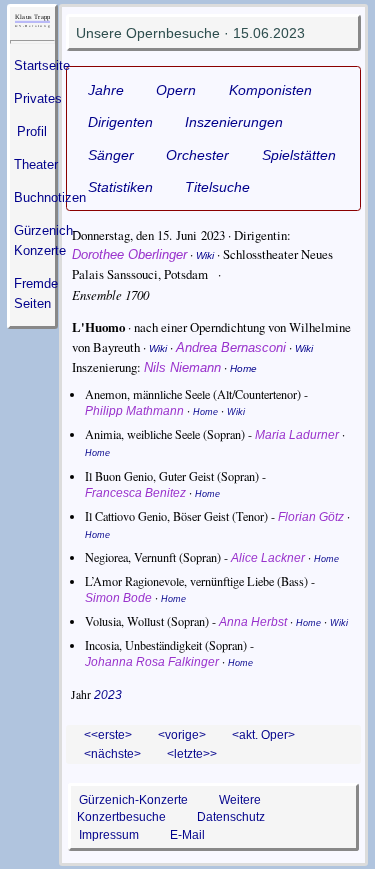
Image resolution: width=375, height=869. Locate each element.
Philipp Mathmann (134, 411)
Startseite (42, 65)
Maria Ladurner (297, 435)
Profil (32, 131)
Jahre (106, 90)
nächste (112, 753)
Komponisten (270, 90)
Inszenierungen (234, 122)
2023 (108, 694)
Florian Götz (311, 517)
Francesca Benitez (135, 493)
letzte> (192, 753)
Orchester (197, 155)
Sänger (111, 155)
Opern (176, 90)
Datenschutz (231, 816)
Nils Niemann (182, 367)
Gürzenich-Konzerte (133, 799)
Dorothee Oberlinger (129, 254)
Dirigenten (120, 122)
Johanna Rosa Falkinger (152, 662)
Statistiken (120, 187)
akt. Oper (263, 734)
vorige (182, 734)
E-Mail (187, 834)
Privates (38, 98)
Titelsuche (217, 187)
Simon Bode (118, 598)
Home (243, 368)
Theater (36, 164)
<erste (108, 734)
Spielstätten (299, 155)
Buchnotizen (50, 197)
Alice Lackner (268, 558)
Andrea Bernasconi (231, 347)
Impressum (109, 834)
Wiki (205, 255)
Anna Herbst (253, 622)
